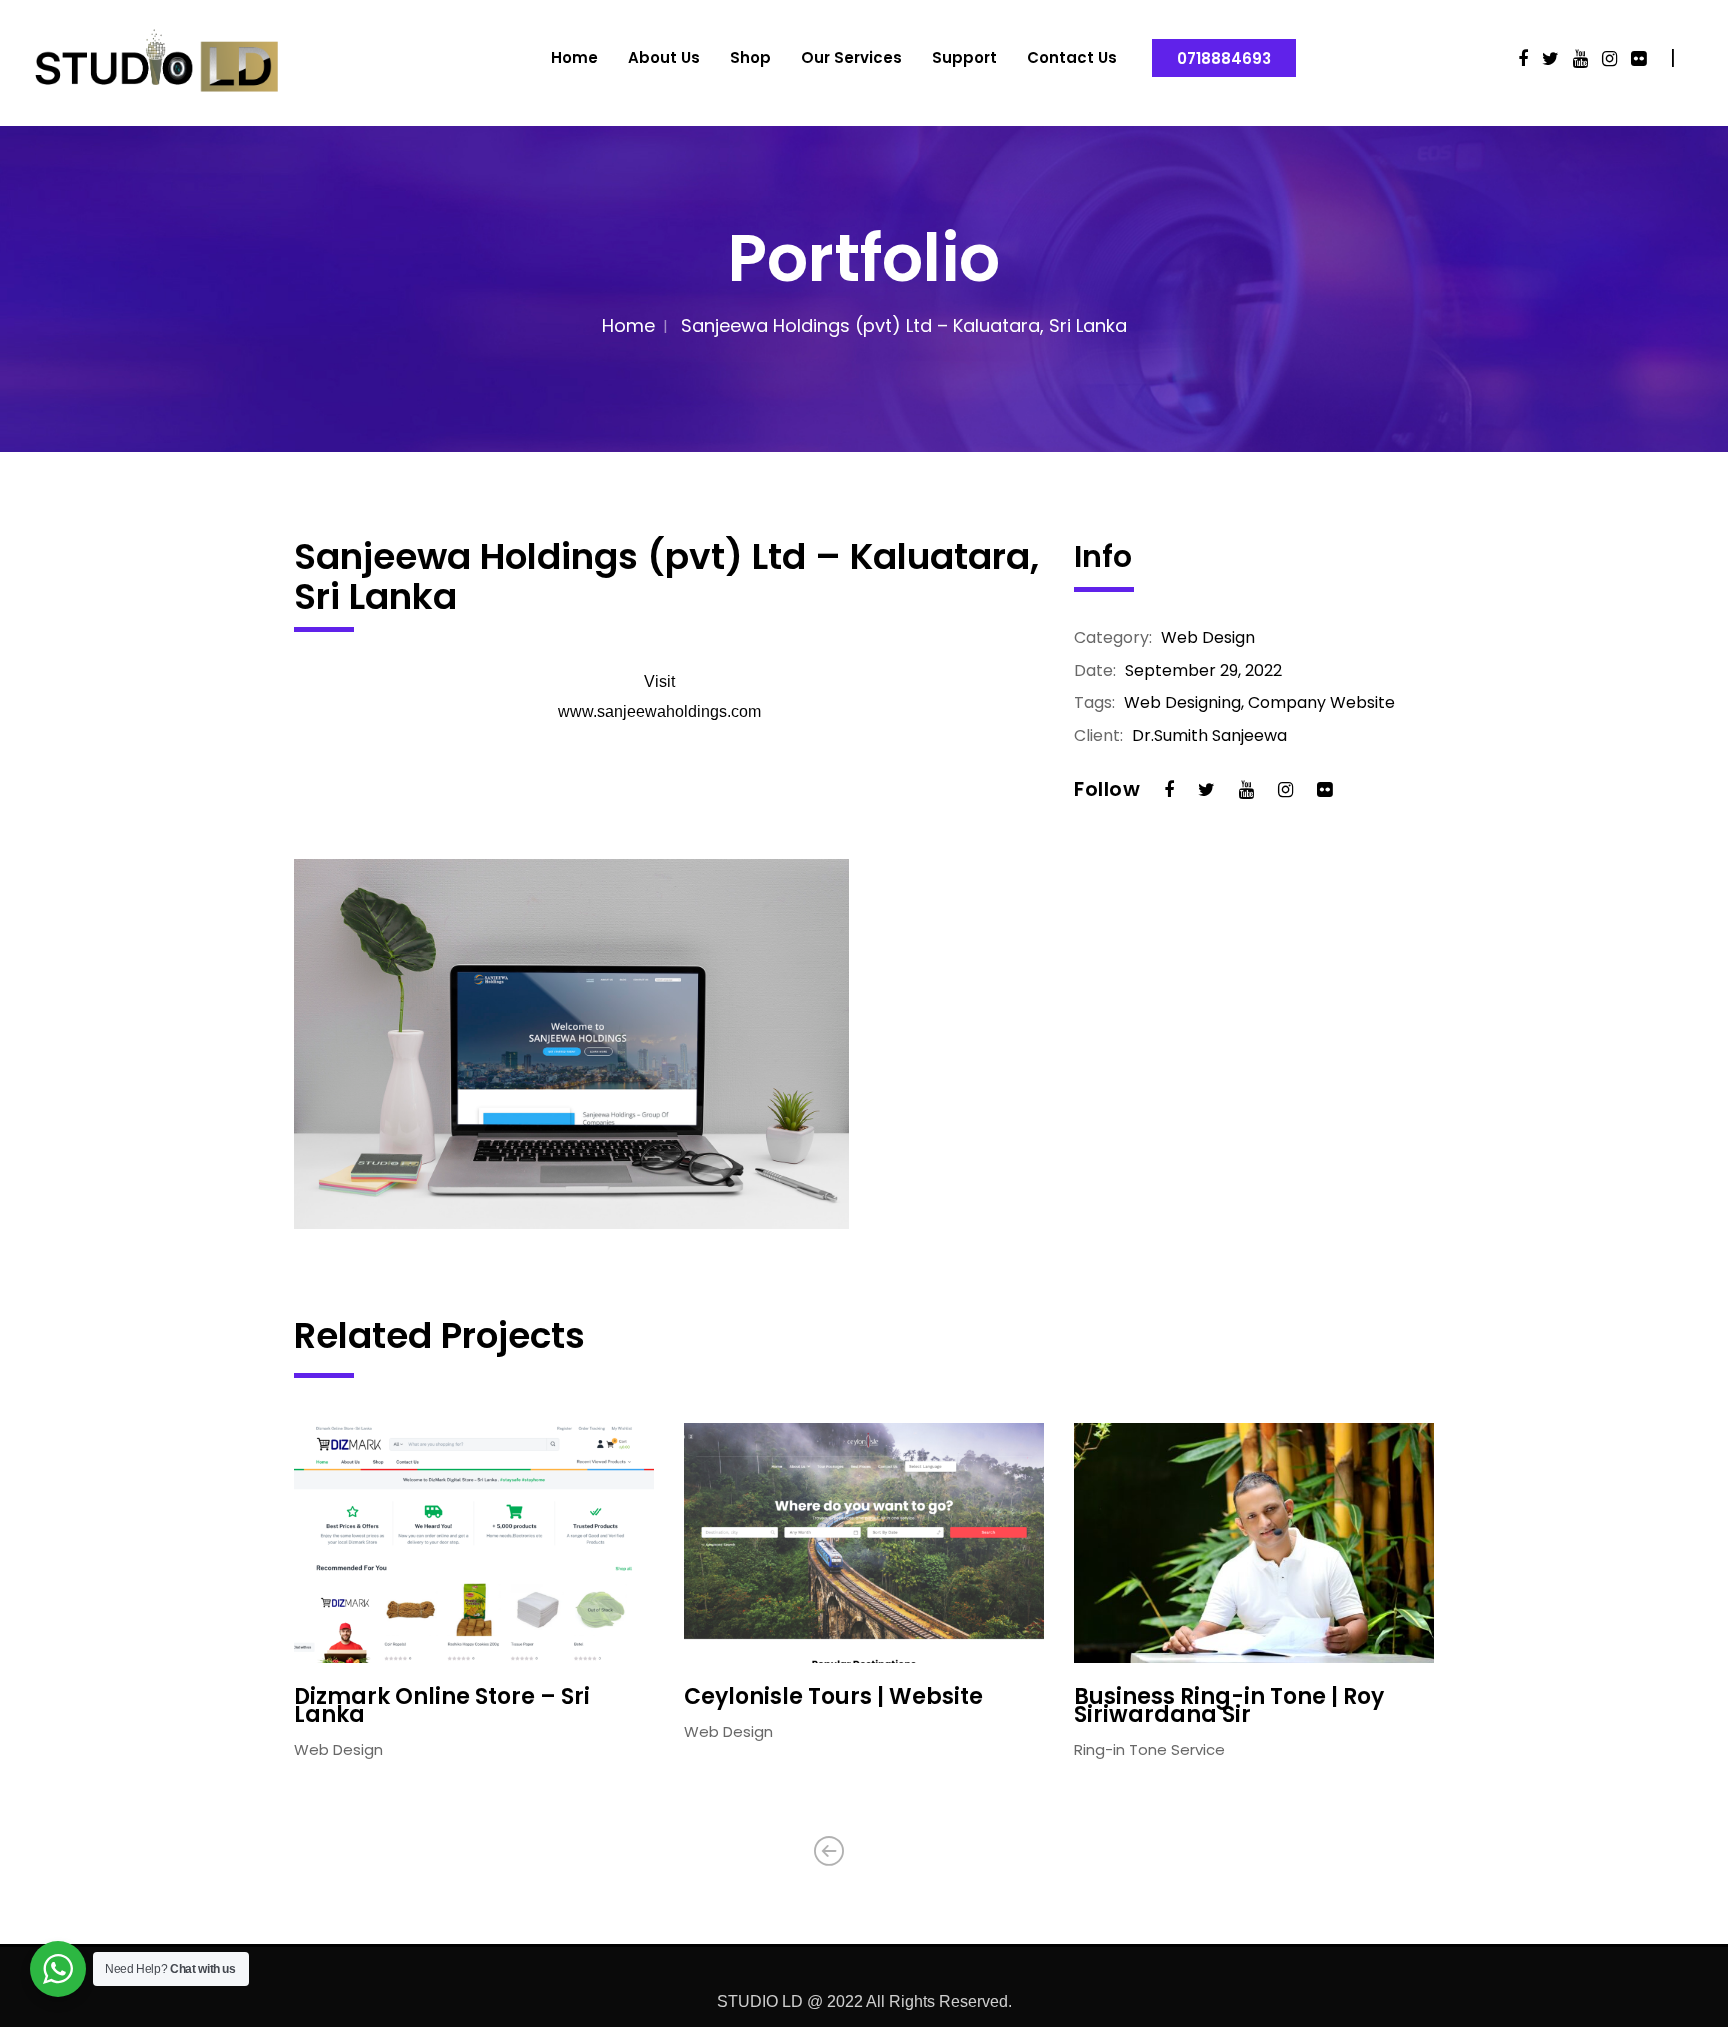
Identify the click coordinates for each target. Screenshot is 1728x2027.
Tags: (1094, 703)
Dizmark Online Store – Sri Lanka (442, 1706)
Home (574, 57)
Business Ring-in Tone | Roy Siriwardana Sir (1229, 1706)
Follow (1107, 789)
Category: (1113, 638)
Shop (750, 57)
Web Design (1208, 637)
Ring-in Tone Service (1149, 1749)
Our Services (851, 57)
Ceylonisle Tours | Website (833, 1697)
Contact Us (1072, 57)
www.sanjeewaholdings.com (659, 711)
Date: (1095, 671)
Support (964, 57)
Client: (1098, 736)
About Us (664, 57)
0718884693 (1224, 58)
